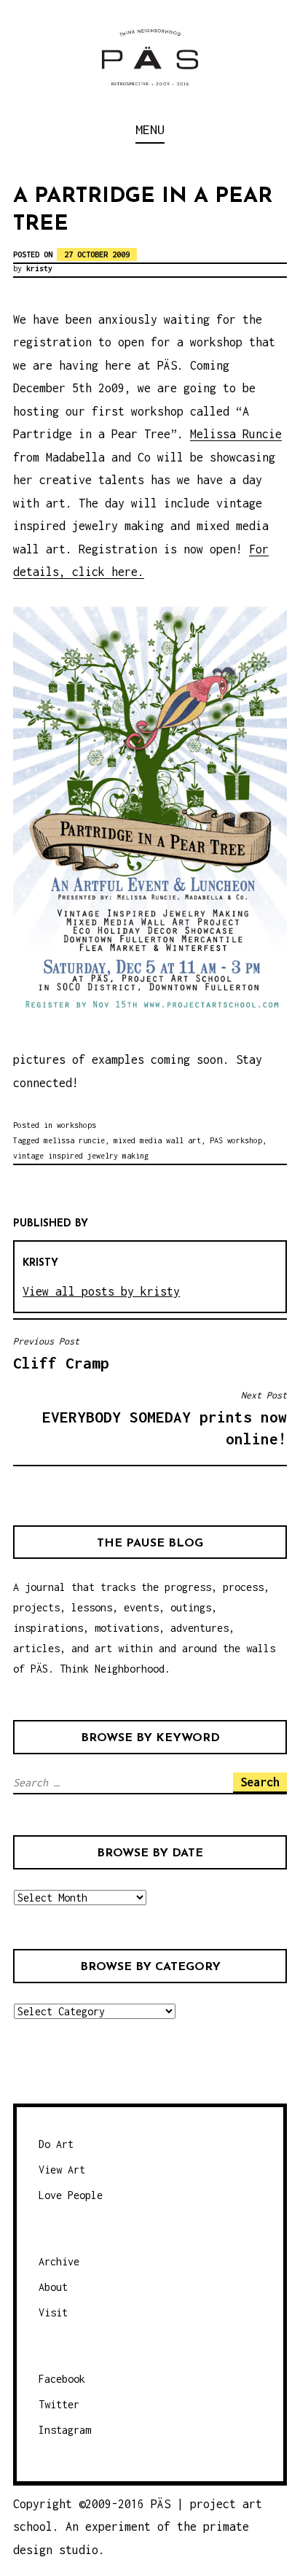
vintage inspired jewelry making (81, 1156)
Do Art (56, 2144)
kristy (39, 268)
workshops (76, 1125)
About (53, 2287)
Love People (71, 2195)
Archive (59, 2261)
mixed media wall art (157, 1140)
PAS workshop (236, 1140)
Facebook (62, 2379)
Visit (53, 2312)
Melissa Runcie (236, 434)
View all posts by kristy (101, 1291)
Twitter (59, 2404)
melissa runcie (74, 1140)
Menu (150, 129)
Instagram (65, 2430)
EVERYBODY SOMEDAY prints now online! (165, 1419)
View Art (62, 2170)
